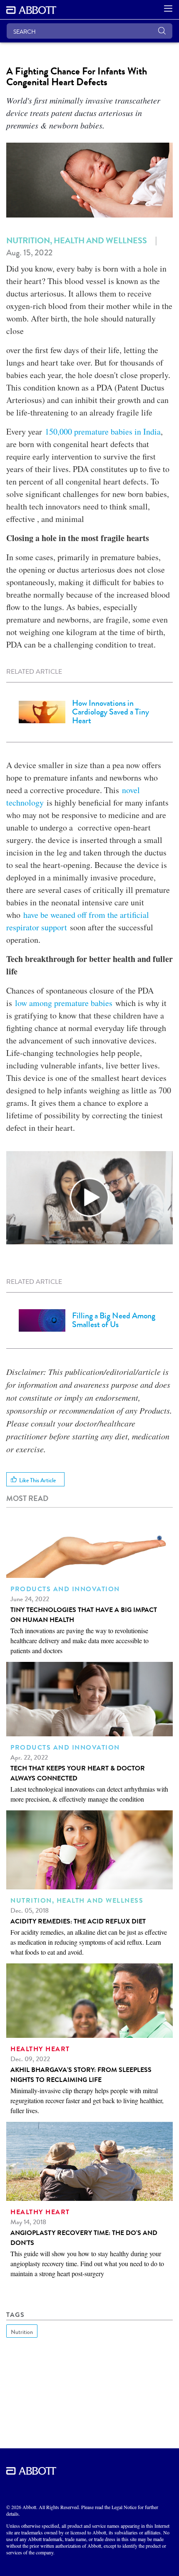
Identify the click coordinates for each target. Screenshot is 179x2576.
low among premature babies (64, 1003)
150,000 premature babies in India (103, 431)
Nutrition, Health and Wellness (77, 240)
